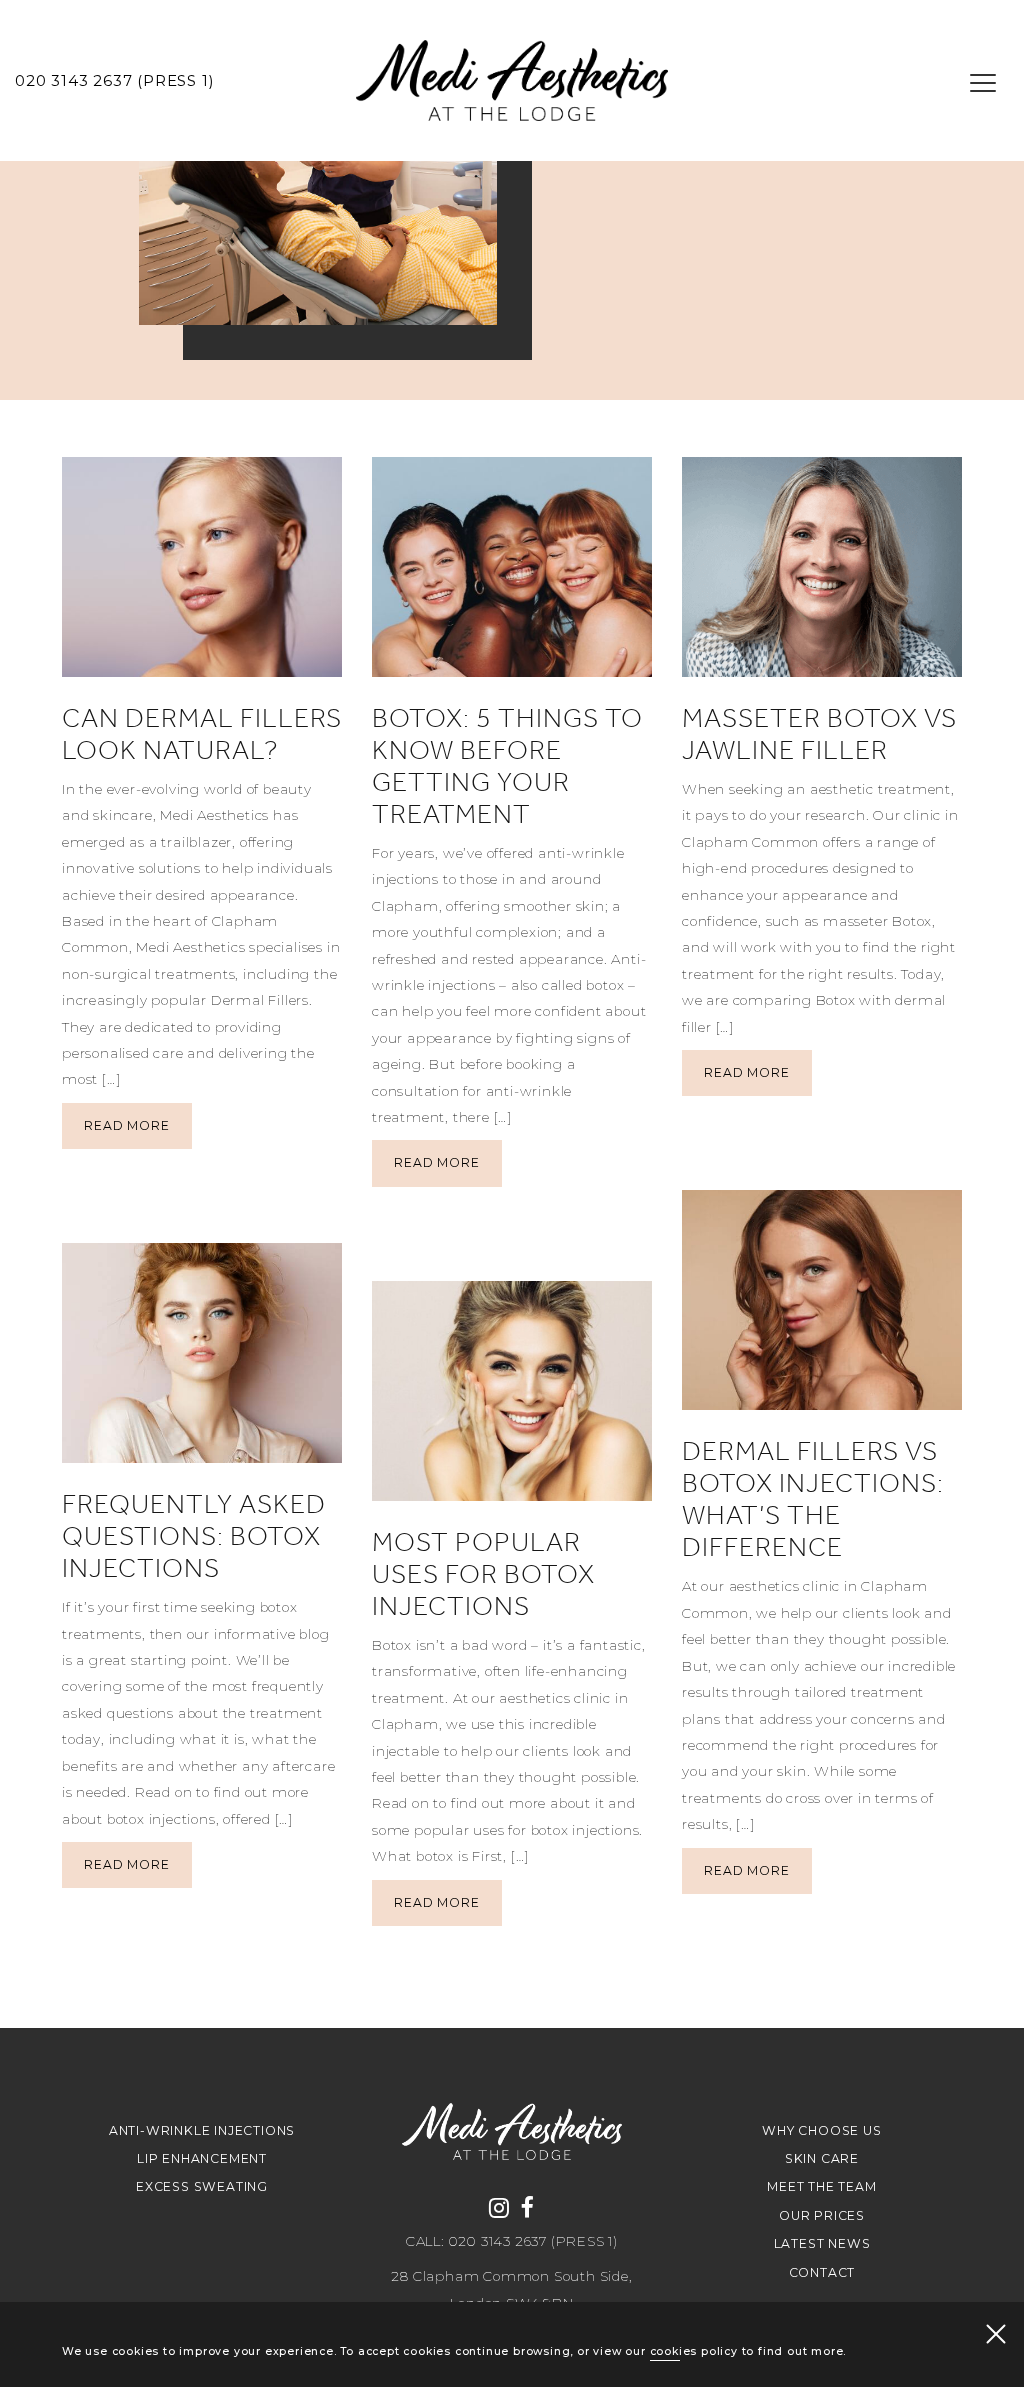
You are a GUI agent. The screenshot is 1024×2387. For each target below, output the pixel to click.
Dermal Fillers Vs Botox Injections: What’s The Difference (813, 1499)
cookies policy (694, 2351)
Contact (822, 2272)
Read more (126, 1125)
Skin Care (822, 2158)
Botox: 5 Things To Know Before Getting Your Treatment (507, 766)
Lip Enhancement (202, 2158)
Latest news (822, 2243)
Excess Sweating (202, 2186)
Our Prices (822, 2215)
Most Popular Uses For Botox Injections (483, 1574)
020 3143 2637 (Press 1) (114, 81)
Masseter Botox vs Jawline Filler (819, 734)
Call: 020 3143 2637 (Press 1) (512, 2242)
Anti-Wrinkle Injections (202, 2130)
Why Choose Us (821, 2130)
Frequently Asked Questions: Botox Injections (194, 1536)
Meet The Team (821, 2186)
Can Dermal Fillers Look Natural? (202, 734)
